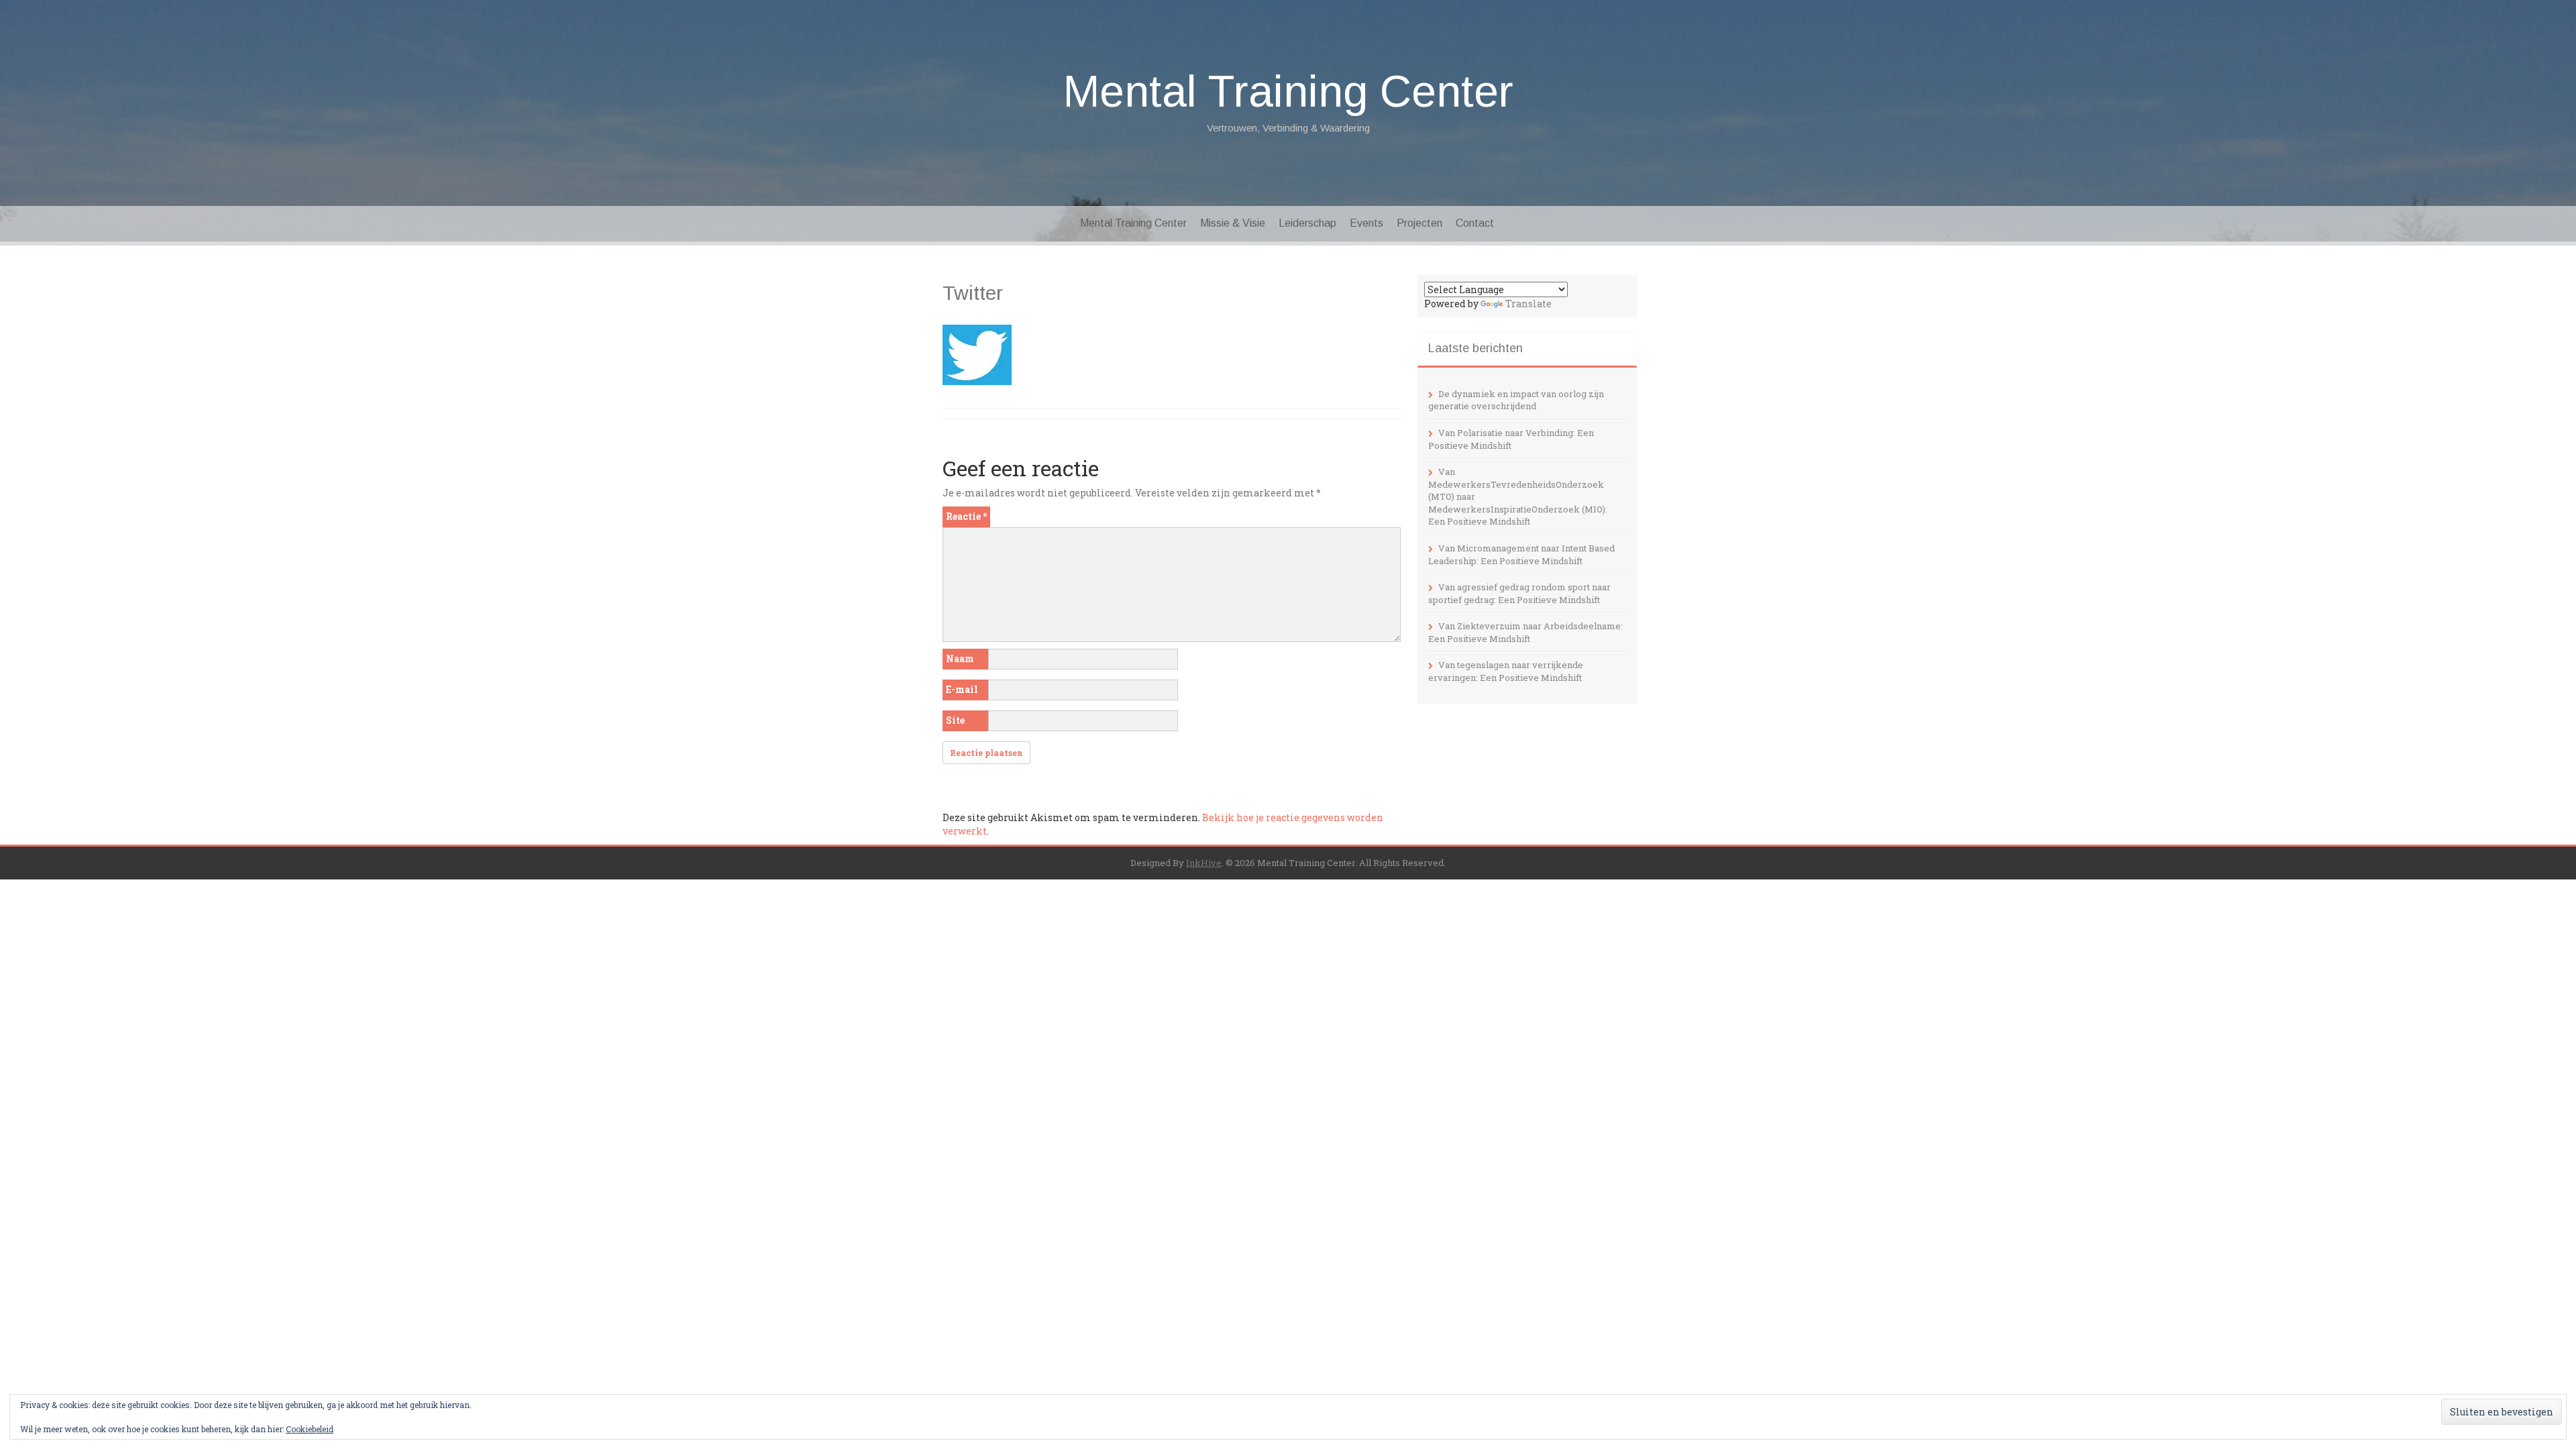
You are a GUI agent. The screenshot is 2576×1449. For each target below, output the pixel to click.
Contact (1475, 223)
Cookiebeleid (310, 1429)
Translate (1528, 304)
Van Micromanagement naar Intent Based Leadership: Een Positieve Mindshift (1521, 554)
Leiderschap (1307, 223)
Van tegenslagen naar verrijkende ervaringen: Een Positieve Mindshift (1506, 671)
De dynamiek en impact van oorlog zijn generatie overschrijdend (1516, 400)
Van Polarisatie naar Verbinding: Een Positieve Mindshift (1511, 439)
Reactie (966, 516)
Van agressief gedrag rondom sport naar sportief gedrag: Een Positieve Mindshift (1519, 593)
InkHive (1204, 863)
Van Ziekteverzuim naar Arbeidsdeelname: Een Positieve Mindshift (1525, 632)
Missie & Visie (1233, 223)
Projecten (1419, 223)
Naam (960, 658)
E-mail (962, 689)
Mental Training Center (1288, 91)
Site (955, 720)
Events (1366, 223)
